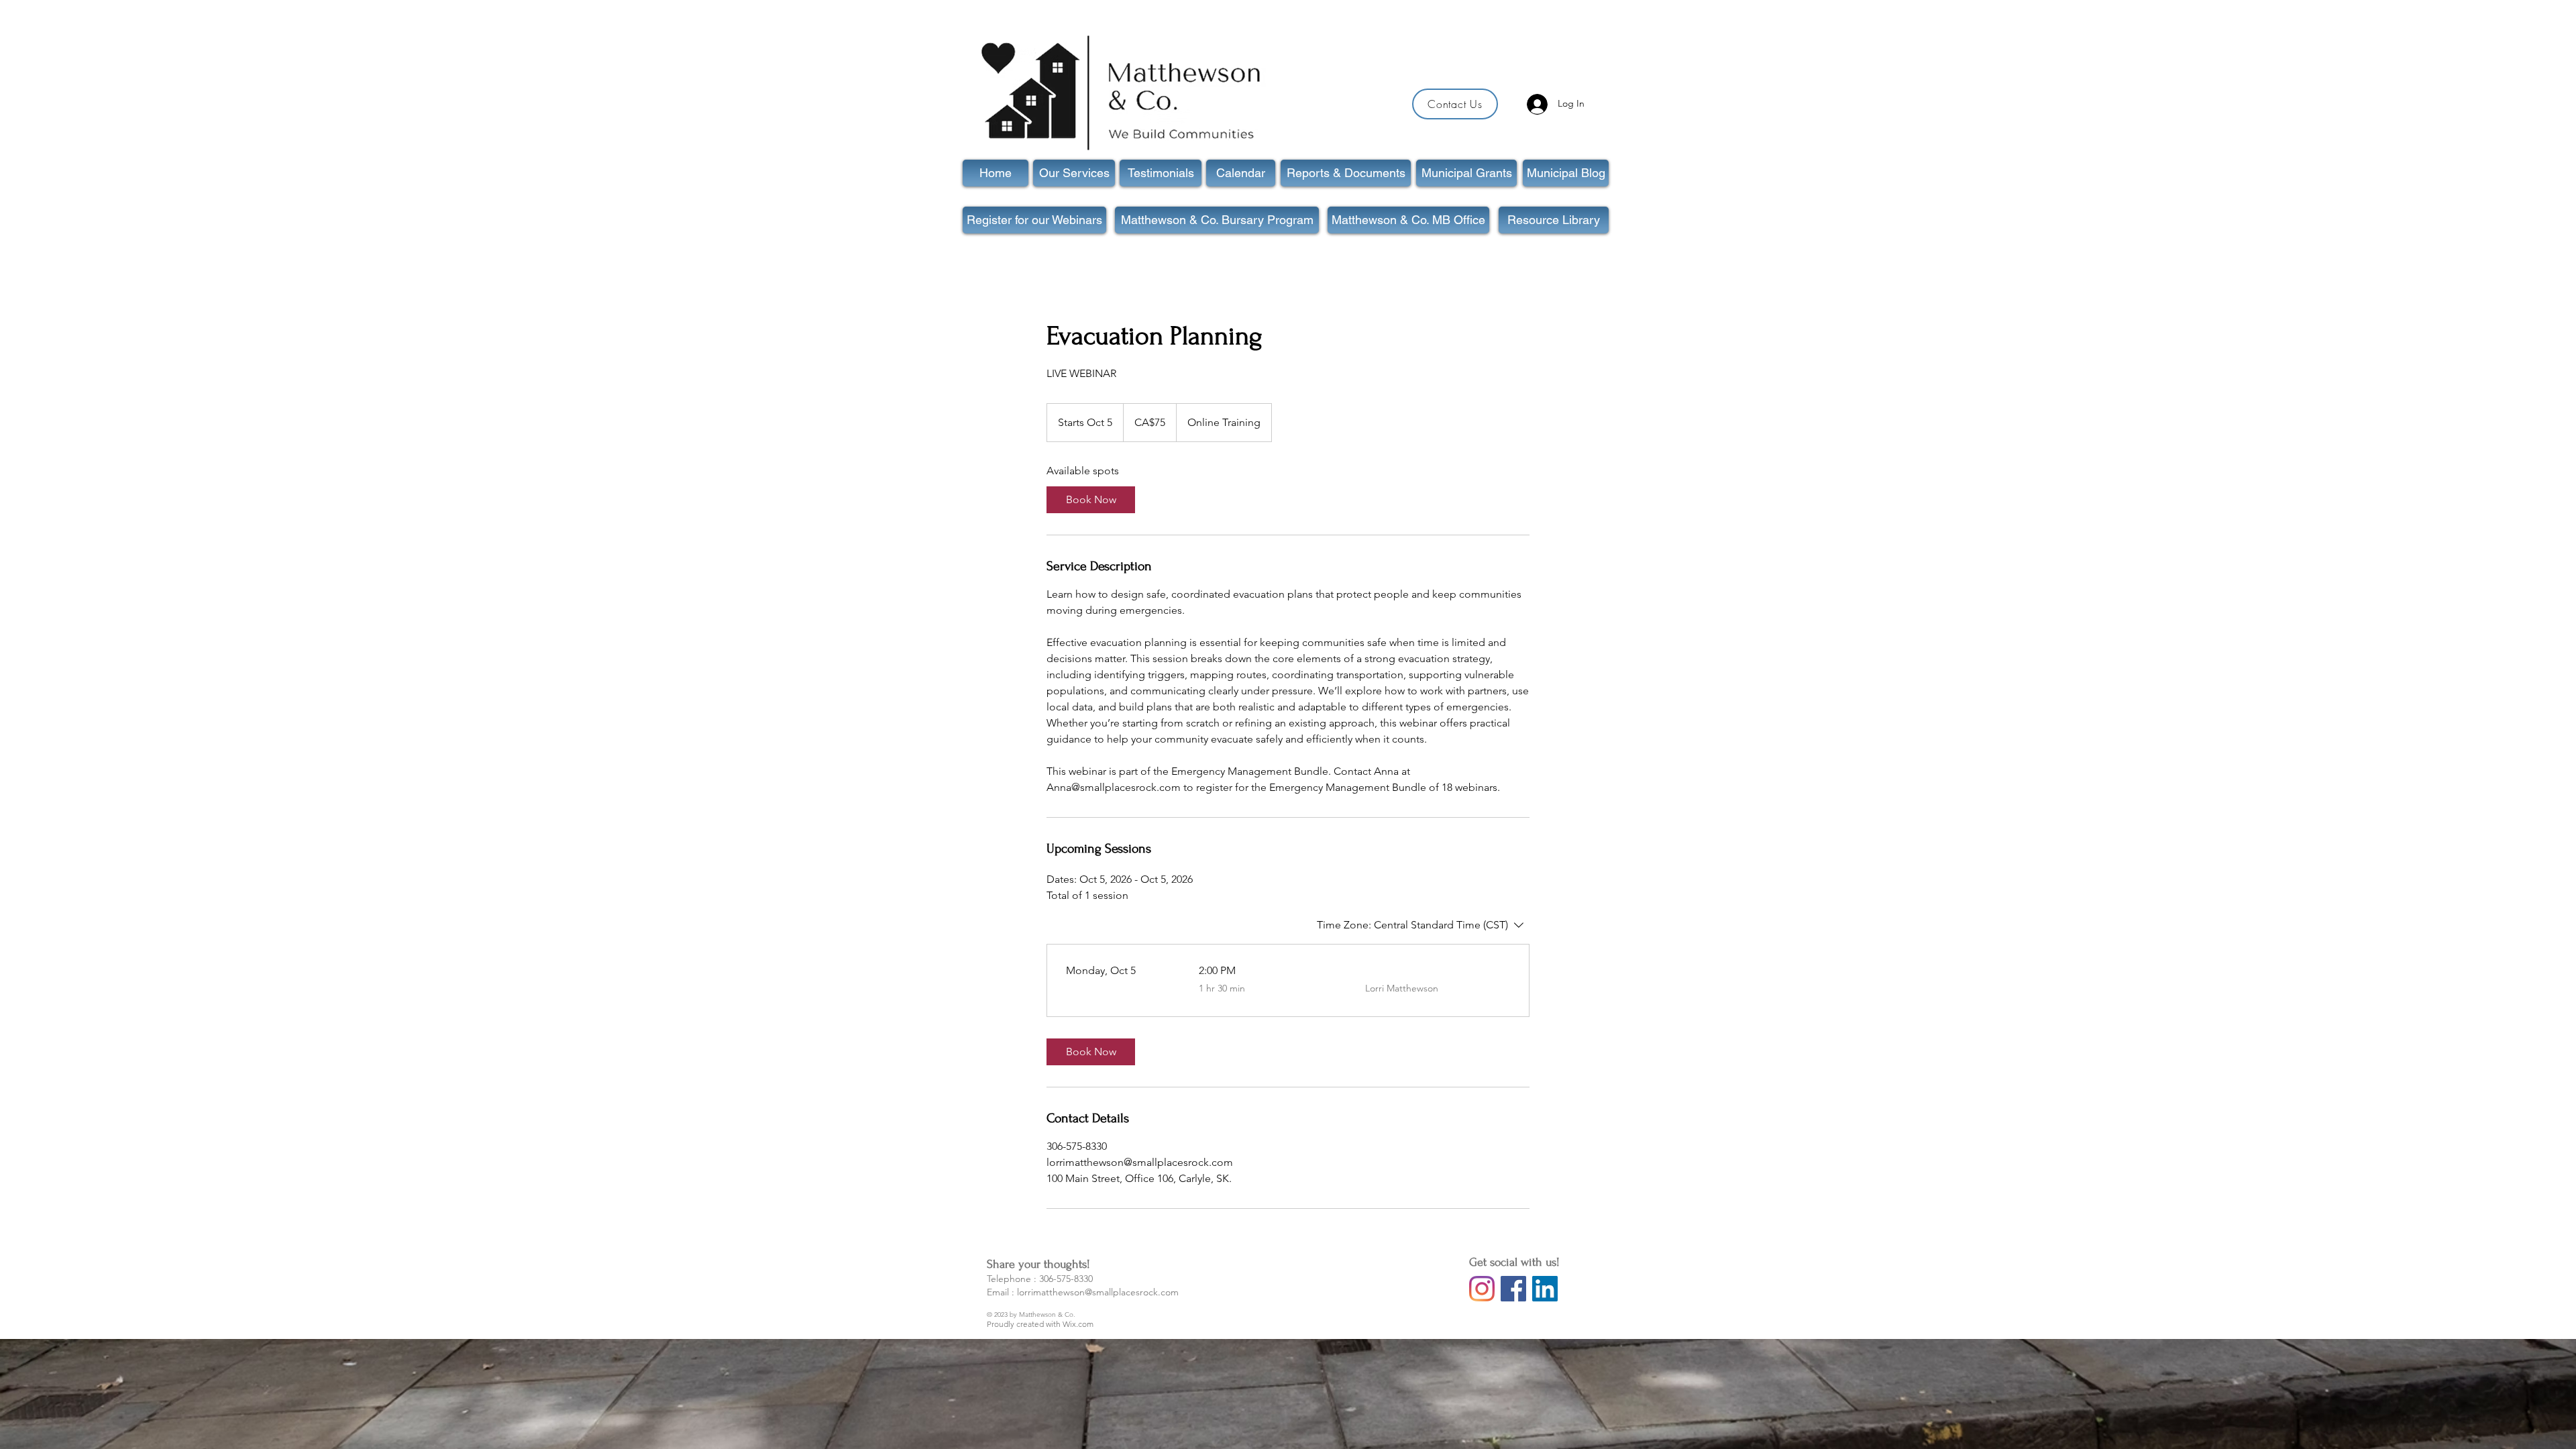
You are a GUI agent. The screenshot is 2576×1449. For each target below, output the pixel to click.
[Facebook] (1513, 1289)
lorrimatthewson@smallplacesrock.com (1098, 1292)
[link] (1091, 500)
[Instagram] (1482, 1289)
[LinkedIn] (1545, 1289)
